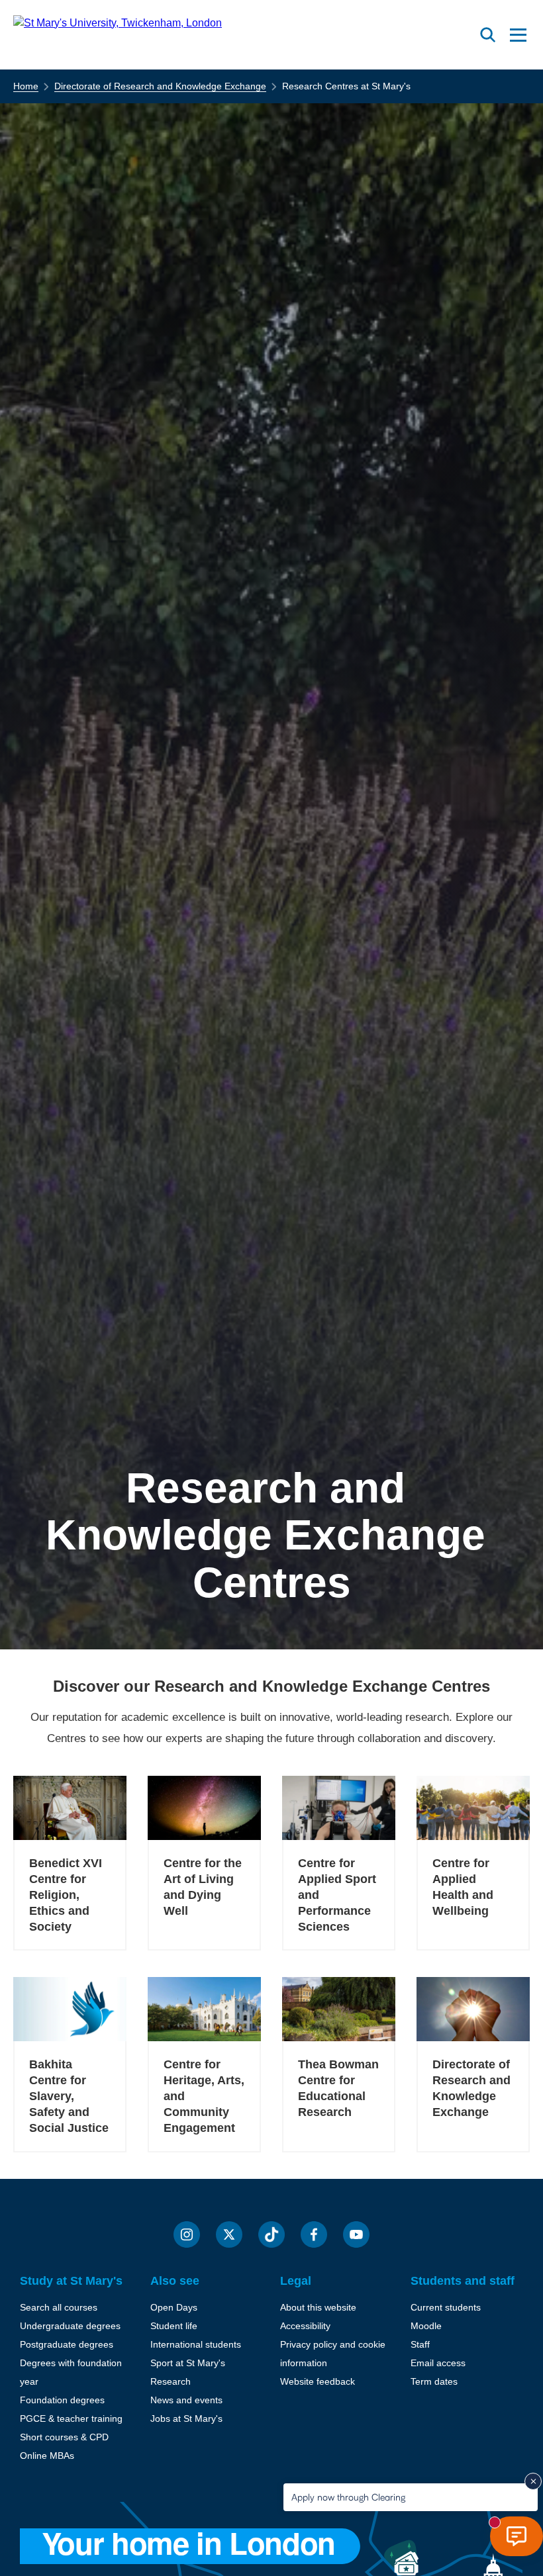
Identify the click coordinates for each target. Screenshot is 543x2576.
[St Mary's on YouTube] (356, 2234)
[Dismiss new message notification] (533, 2481)
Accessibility (305, 2326)
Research (171, 2381)
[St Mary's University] (118, 35)
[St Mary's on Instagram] (187, 2234)
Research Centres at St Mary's (346, 86)
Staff (420, 2344)
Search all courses (59, 2307)
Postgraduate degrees (67, 2344)
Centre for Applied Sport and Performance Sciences (337, 1895)
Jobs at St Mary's (186, 2418)
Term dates (434, 2381)
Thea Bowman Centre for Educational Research (338, 2088)
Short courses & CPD (64, 2437)
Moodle (426, 2326)
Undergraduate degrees (70, 2326)
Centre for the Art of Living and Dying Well (203, 1887)
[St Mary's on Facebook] (314, 2234)
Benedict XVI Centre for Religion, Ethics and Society (66, 1895)
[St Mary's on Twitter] (229, 2234)
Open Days (174, 2307)
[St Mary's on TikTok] (271, 2234)
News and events (186, 2400)
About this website (318, 2307)
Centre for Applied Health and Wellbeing (463, 1887)
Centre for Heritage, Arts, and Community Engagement (204, 2096)
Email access (438, 2363)
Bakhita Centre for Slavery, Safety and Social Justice (69, 2096)
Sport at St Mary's (188, 2363)
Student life (174, 2326)
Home (26, 86)
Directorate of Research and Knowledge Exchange (160, 86)
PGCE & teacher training (71, 2418)
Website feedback (318, 2381)
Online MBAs (47, 2456)
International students (196, 2344)
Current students (446, 2307)
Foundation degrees (62, 2400)
